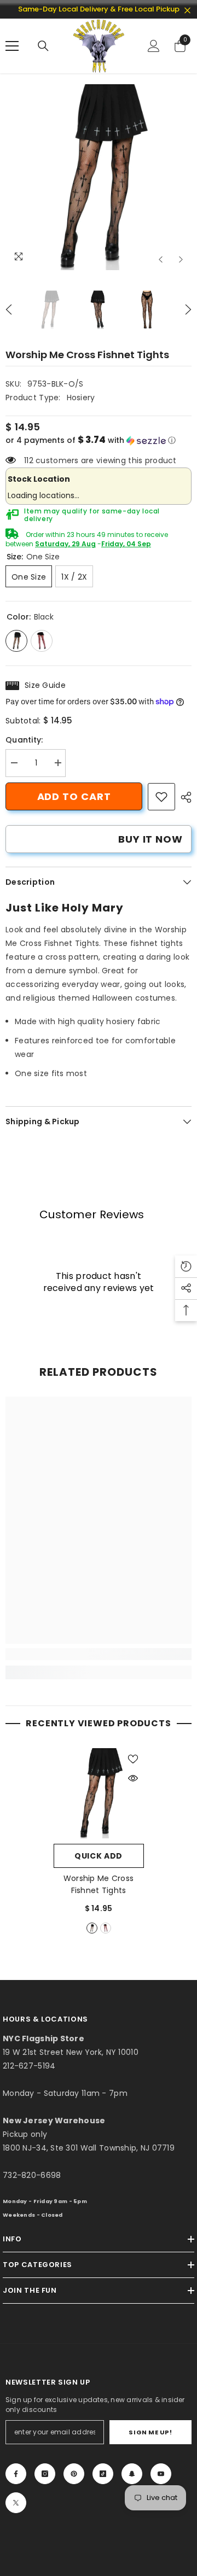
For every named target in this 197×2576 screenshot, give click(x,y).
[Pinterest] (74, 2474)
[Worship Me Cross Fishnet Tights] (99, 1793)
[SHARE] (183, 797)
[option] (99, 177)
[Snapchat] (132, 2474)
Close (187, 11)
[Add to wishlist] (133, 1759)
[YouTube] (161, 2474)
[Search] (43, 46)
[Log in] (154, 46)
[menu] (12, 46)
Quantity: (24, 740)
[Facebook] (16, 2474)
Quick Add (99, 1856)
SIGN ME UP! (150, 2432)
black (92, 1928)
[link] (161, 797)
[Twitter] (16, 2503)
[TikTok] (103, 2474)
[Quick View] (133, 1778)
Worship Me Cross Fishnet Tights (99, 1884)
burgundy (106, 1928)
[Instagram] (45, 2474)
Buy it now (150, 839)
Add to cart (74, 796)
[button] (161, 259)
